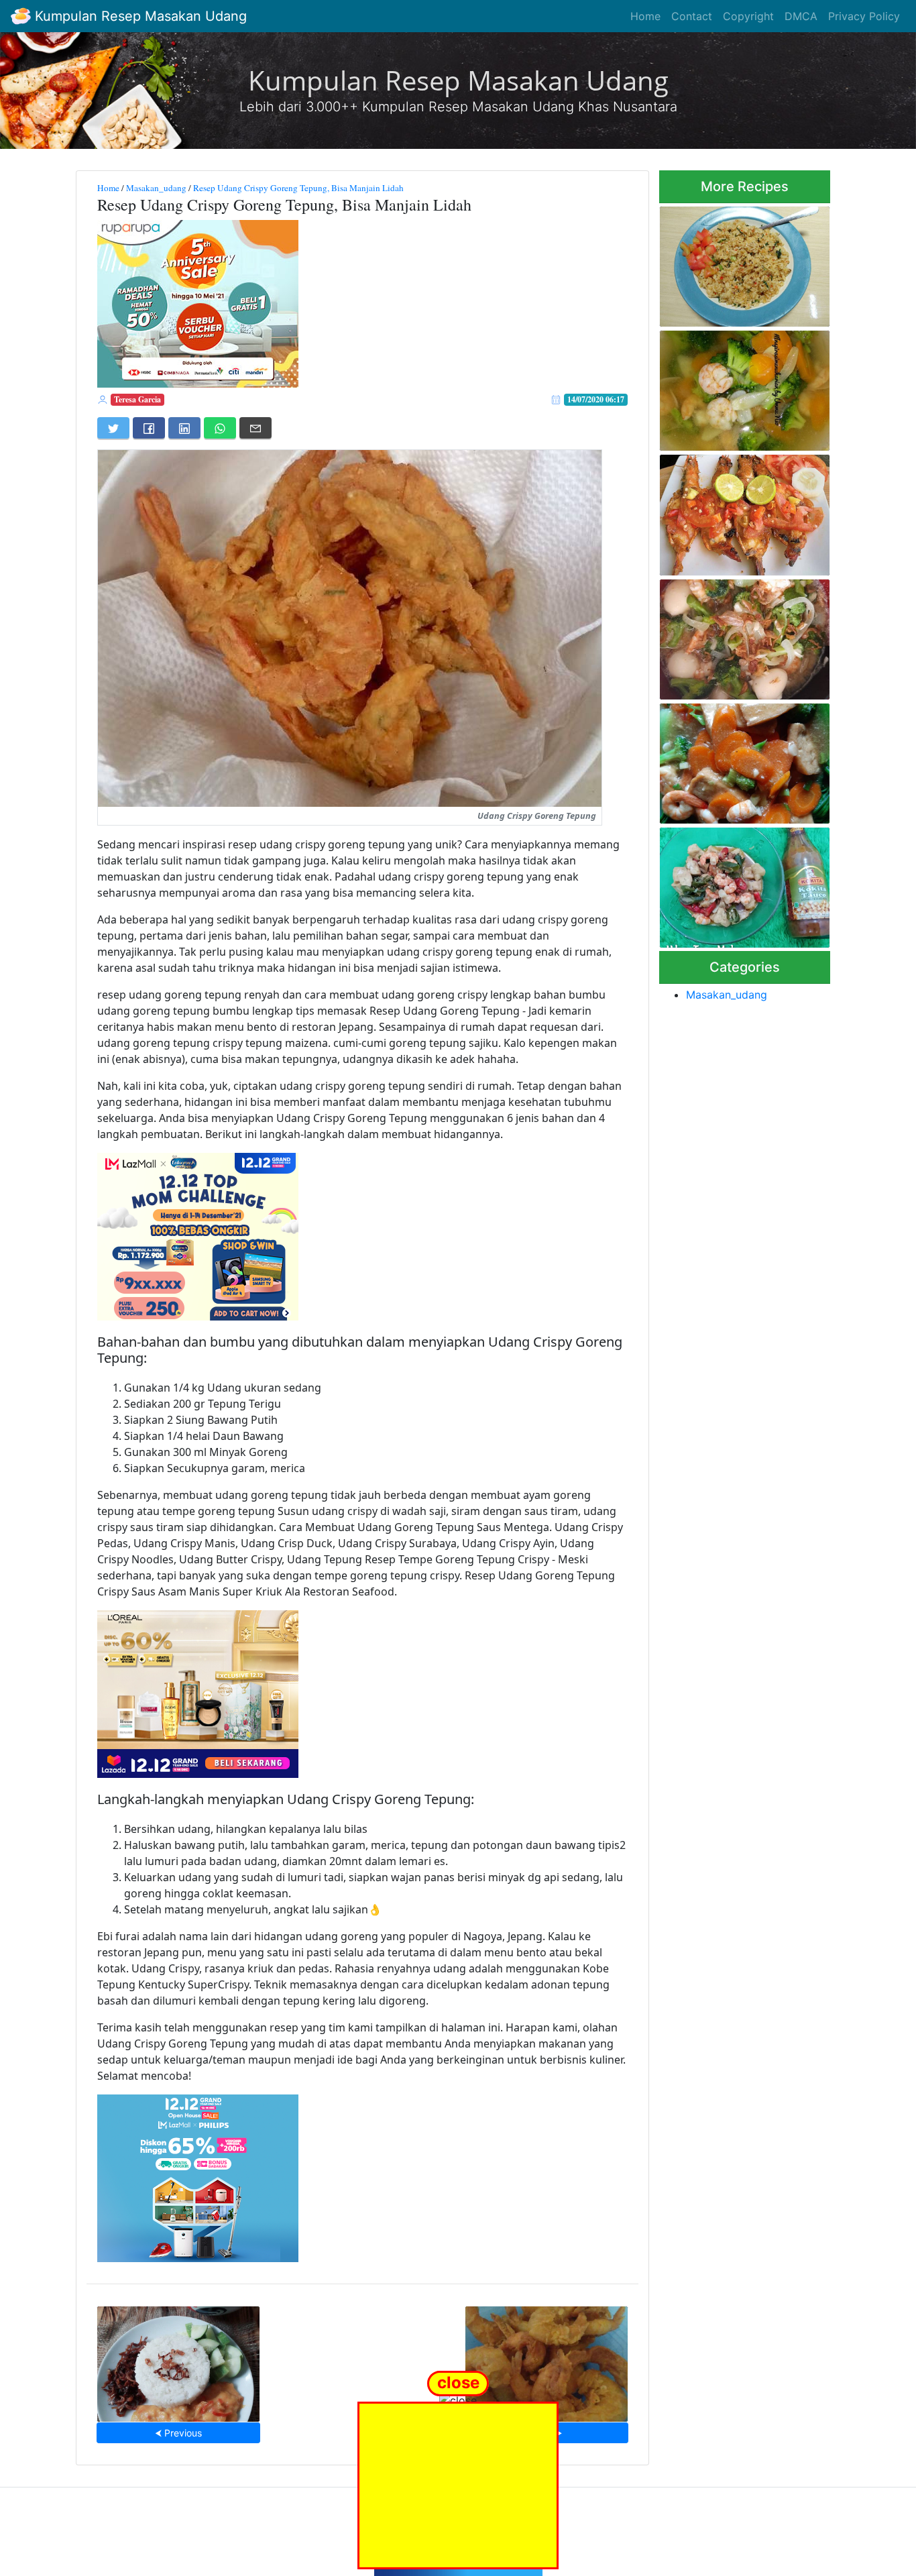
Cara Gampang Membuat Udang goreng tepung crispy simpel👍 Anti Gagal (547, 2360)
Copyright (748, 16)
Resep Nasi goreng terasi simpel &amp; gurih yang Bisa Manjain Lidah (745, 263)
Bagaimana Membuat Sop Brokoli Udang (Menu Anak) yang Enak (739, 387)
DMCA (801, 16)
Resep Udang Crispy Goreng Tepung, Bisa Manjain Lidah (298, 188)
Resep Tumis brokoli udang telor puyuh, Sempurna (738, 635)
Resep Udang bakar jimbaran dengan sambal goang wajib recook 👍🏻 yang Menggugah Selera (743, 511)
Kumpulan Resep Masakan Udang (139, 16)
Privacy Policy (864, 16)
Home (645, 16)
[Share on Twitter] (113, 428)
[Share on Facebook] (149, 428)
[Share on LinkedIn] (184, 428)
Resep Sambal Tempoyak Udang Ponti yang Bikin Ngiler (179, 2360)
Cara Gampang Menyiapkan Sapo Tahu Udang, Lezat (740, 760)
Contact (692, 16)
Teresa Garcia (137, 399)
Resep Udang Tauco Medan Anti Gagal (739, 884)
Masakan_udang (156, 188)
